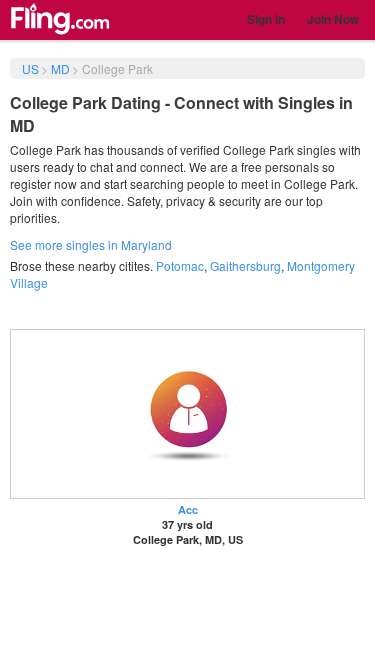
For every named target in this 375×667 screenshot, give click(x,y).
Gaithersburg (245, 265)
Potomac (180, 265)
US (30, 68)
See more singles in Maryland (91, 244)
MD (60, 68)
